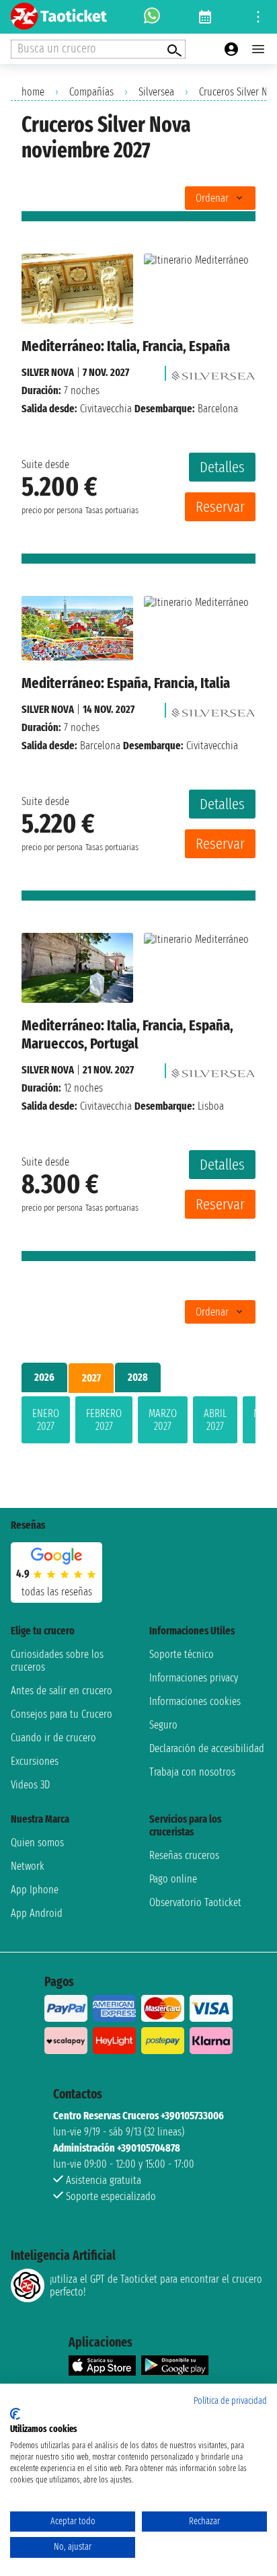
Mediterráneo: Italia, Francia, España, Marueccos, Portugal (127, 1034)
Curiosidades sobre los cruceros (57, 1661)
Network (28, 1866)
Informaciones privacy (194, 1678)
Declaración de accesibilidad (207, 1748)
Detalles (222, 467)
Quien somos (37, 1843)
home (33, 92)
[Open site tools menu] (258, 17)
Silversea (156, 92)
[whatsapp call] (152, 17)
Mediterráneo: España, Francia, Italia (126, 683)
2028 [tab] (138, 1377)
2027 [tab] (91, 1378)
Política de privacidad (230, 2401)
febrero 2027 (104, 1420)
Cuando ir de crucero (53, 1738)
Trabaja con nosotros (192, 1772)
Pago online (173, 1879)
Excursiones (35, 1761)
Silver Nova (48, 372)
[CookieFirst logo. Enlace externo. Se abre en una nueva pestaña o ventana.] (15, 2414)
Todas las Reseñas (57, 1592)
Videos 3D (30, 1785)
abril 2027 (215, 1420)
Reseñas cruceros (184, 1855)
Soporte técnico (182, 1654)
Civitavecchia (106, 409)
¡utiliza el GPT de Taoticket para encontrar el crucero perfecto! (156, 2285)
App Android (37, 1913)
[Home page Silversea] (213, 372)
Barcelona (100, 746)
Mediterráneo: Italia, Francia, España (126, 346)
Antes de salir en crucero (62, 1691)
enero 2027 (46, 1420)
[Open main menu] (258, 49)
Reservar (220, 507)
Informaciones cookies (195, 1701)
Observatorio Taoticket (195, 1902)
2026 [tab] (44, 1377)
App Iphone (35, 1890)
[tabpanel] (138, 1423)
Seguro (163, 1725)
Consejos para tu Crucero (62, 1714)
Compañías (91, 92)
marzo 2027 (163, 1420)
